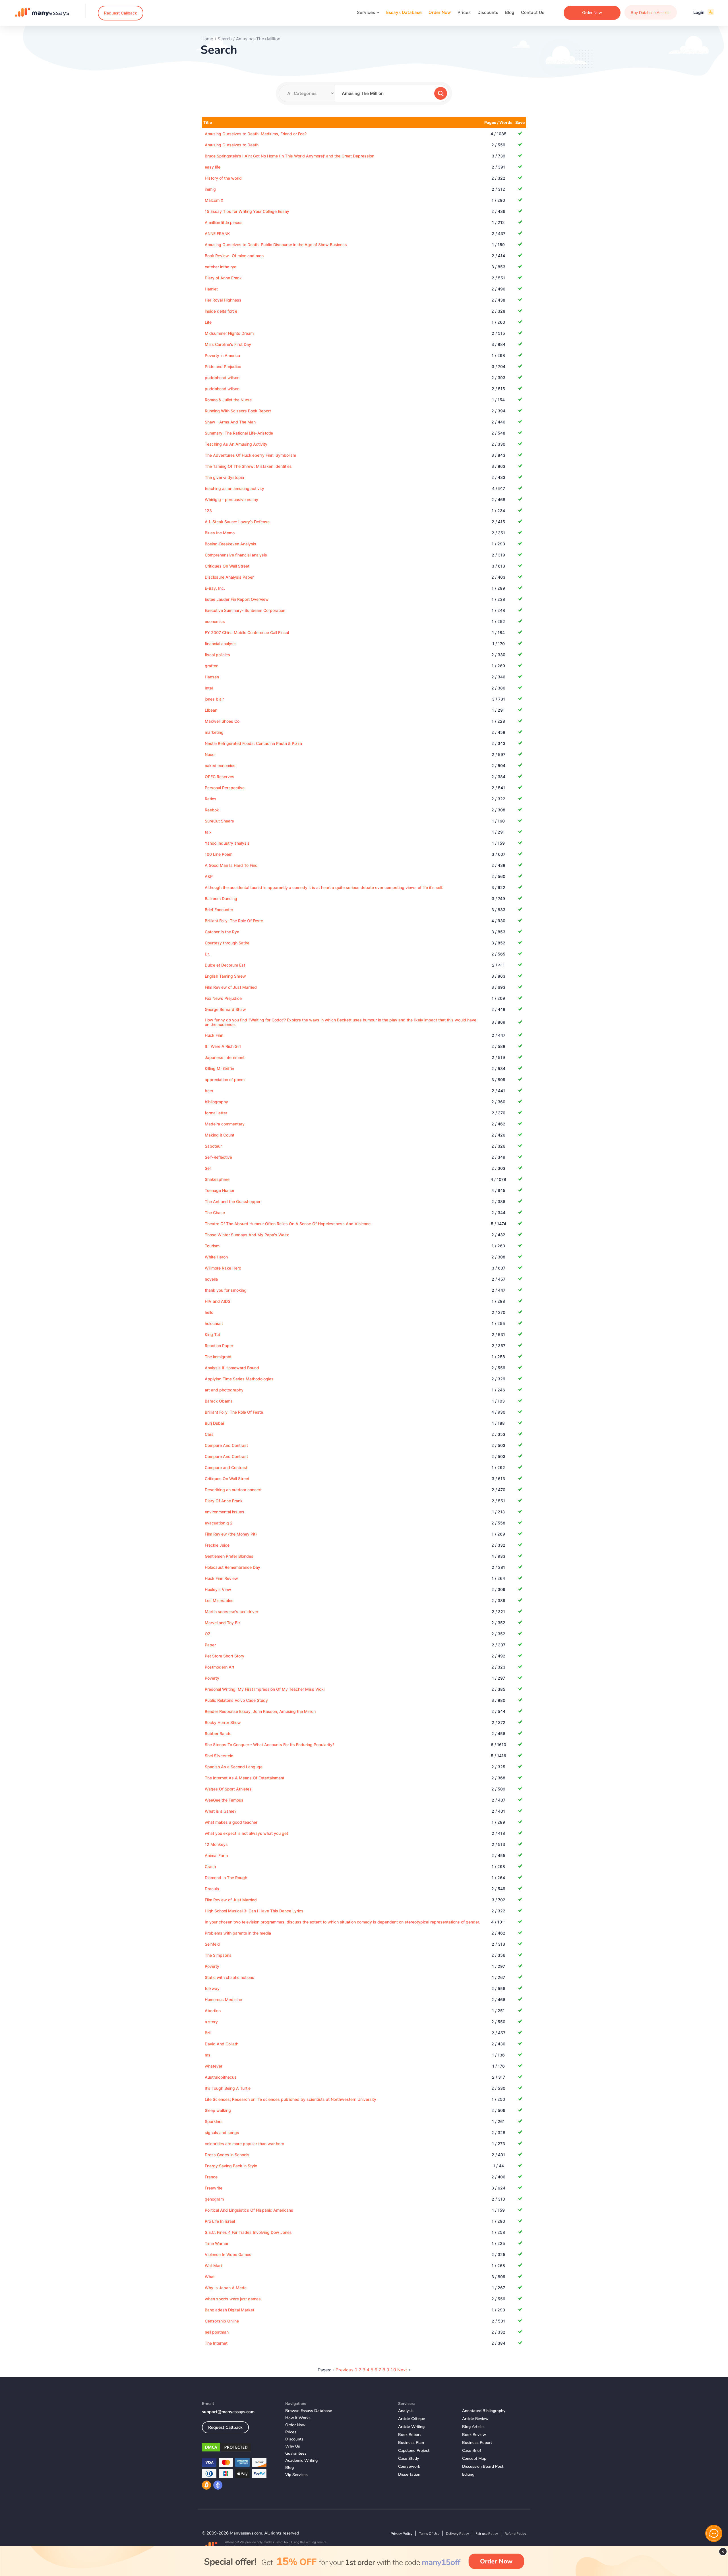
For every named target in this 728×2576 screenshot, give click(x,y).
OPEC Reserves (220, 777)
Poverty (212, 1678)
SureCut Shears (219, 821)
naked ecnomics (220, 765)
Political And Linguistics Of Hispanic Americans (249, 2210)
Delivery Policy (457, 2534)
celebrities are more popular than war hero (244, 2144)
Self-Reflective (218, 1157)
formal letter (216, 1113)
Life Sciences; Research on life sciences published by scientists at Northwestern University (290, 2099)
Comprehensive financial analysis (236, 555)
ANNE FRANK (217, 233)
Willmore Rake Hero (223, 1268)
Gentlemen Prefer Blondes (229, 1556)
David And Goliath (222, 2044)
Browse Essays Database (309, 2411)
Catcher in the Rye (222, 932)
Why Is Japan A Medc (226, 2288)
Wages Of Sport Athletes (228, 1789)
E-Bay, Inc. (215, 588)
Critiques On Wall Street (227, 566)
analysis (406, 2411)
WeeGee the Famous (224, 1800)
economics (215, 621)
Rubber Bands (218, 1733)
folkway (212, 1988)
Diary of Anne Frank (223, 278)
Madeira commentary (225, 1124)
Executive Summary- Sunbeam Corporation (245, 610)
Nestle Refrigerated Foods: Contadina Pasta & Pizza (253, 743)
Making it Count (220, 1135)
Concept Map (474, 2458)
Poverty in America (222, 355)
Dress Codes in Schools (227, 2155)
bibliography (216, 1102)
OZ (208, 1634)
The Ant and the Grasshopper (233, 1201)
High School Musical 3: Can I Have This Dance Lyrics (254, 1911)
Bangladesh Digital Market (229, 2310)
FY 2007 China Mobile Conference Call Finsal (247, 632)
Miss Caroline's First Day (228, 344)
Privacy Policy (402, 2534)
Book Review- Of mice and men (234, 256)
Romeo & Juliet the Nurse (228, 400)
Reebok (212, 810)
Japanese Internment (225, 1057)
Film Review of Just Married (231, 987)
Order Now (440, 12)
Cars (209, 1434)
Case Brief (472, 2451)
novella (211, 1279)
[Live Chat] (714, 2533)
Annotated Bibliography (484, 2411)
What (210, 2277)
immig (210, 189)
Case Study (409, 2458)
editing (468, 2474)
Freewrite (214, 2188)
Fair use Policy (487, 2534)
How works (298, 2418)
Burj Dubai (214, 1423)
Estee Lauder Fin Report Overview (237, 599)
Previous (345, 2370)
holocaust (214, 1323)
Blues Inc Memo (220, 533)
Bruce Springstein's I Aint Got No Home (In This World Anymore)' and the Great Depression (289, 156)
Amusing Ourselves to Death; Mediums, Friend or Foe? (256, 134)
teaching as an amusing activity (234, 488)
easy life (213, 167)
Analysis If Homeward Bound (232, 1368)
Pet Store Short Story (225, 1656)
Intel (209, 688)
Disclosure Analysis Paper (229, 577)
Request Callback (121, 13)
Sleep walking (218, 2110)
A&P (209, 876)
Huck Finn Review (221, 1578)
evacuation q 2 (219, 1523)
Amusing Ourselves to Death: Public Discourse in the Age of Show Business (276, 245)
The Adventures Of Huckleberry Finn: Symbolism (250, 455)
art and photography (224, 1390)
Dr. (207, 954)
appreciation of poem (225, 1080)
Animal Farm (216, 1855)
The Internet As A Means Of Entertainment (245, 1778)
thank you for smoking (226, 1290)
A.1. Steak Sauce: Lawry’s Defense (237, 522)
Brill (208, 2033)
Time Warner (217, 2243)
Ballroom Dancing (221, 899)
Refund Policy (515, 2534)
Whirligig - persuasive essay (231, 499)
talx (208, 832)
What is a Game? (221, 1811)
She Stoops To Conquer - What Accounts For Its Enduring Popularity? (270, 1745)
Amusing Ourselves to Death (232, 145)
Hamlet (211, 289)
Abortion (213, 2011)
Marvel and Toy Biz (223, 1623)
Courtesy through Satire (227, 943)
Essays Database (404, 12)
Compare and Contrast (226, 1467)
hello (209, 1312)
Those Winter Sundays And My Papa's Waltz (247, 1235)
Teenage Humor (220, 1190)
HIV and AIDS (218, 1301)
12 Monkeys (216, 1844)
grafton (212, 666)
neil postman (217, 2332)
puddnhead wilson (222, 378)
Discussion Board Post (483, 2466)
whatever (214, 2066)
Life (208, 322)
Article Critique (412, 2419)
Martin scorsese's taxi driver (231, 1612)
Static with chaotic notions (229, 1977)
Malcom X (214, 200)
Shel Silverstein (219, 1756)
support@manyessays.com (228, 2412)
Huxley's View (218, 1589)
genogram (214, 2199)
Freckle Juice (217, 1545)
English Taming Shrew (225, 976)
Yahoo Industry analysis (227, 843)
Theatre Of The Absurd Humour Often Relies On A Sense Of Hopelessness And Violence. (288, 1224)
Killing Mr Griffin (219, 1068)
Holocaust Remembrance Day (232, 1567)
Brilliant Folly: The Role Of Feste (234, 921)
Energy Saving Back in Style (231, 2166)
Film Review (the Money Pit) (231, 1534)
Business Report (477, 2443)
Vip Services (296, 2475)
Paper (210, 1645)
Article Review (475, 2419)
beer (209, 1091)
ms (208, 2055)
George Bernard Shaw (225, 1009)
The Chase (215, 1213)
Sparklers (214, 2121)
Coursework (409, 2466)
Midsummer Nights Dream (229, 333)
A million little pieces (224, 222)
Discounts (488, 12)
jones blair (214, 699)
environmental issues (225, 1512)
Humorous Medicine (223, 1999)
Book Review (474, 2435)
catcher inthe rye (221, 267)
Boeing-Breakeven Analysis (230, 544)
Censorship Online (222, 2321)
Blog (510, 12)
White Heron (216, 1257)
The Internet (216, 2343)
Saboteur (213, 1146)
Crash (210, 1866)
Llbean (211, 710)
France (211, 2177)
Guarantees (296, 2453)
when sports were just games (233, 2299)
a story (211, 2022)
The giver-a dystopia (224, 477)
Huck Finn (214, 1035)
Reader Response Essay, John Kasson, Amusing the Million (260, 1711)
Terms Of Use (429, 2534)
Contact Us (533, 12)
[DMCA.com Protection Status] (239, 2448)
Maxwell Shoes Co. (223, 721)
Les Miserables (219, 1600)
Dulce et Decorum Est (225, 965)
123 (208, 511)
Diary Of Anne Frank (224, 1501)
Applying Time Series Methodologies (239, 1379)
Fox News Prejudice (223, 998)
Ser (208, 1168)
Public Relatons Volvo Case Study (236, 1700)
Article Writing (411, 2427)
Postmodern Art (220, 1667)
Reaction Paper (219, 1346)
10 (393, 2370)
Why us (293, 2446)
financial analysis (221, 644)
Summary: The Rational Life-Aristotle (239, 433)
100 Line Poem (219, 854)
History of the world (223, 178)
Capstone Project (414, 2451)
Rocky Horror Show (223, 1722)
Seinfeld (212, 1944)
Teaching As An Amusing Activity (236, 444)
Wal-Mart (213, 2266)
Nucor (210, 754)
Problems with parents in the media (238, 1933)
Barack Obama (219, 1401)
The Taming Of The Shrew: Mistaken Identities (248, 466)
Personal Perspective (225, 788)
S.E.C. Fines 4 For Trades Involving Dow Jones (248, 2232)
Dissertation (409, 2474)
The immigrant (218, 1357)
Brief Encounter (219, 910)
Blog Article (473, 2427)
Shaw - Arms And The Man (230, 422)
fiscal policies (217, 655)
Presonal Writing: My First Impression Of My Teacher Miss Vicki (265, 1689)
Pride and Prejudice (223, 366)
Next (402, 2370)
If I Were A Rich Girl (223, 1046)
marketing (214, 732)
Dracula (212, 1889)
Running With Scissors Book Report (238, 411)
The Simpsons (218, 1955)
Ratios (211, 799)
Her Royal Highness (223, 300)
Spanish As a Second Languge (234, 1767)
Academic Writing (301, 2460)
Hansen (212, 677)
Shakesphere (217, 1179)
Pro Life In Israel (220, 2221)
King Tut (212, 1334)
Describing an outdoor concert (233, 1490)
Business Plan (411, 2443)
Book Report (409, 2435)
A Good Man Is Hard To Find (231, 865)
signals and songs (222, 2133)
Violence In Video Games (228, 2254)
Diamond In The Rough (226, 1878)
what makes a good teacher (231, 1822)
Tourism (212, 1246)
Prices (464, 12)
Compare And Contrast (226, 1445)
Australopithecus (221, 2077)
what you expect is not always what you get (246, 1833)
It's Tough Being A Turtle (228, 2088)
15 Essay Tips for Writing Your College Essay (247, 211)
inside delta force (221, 311)
